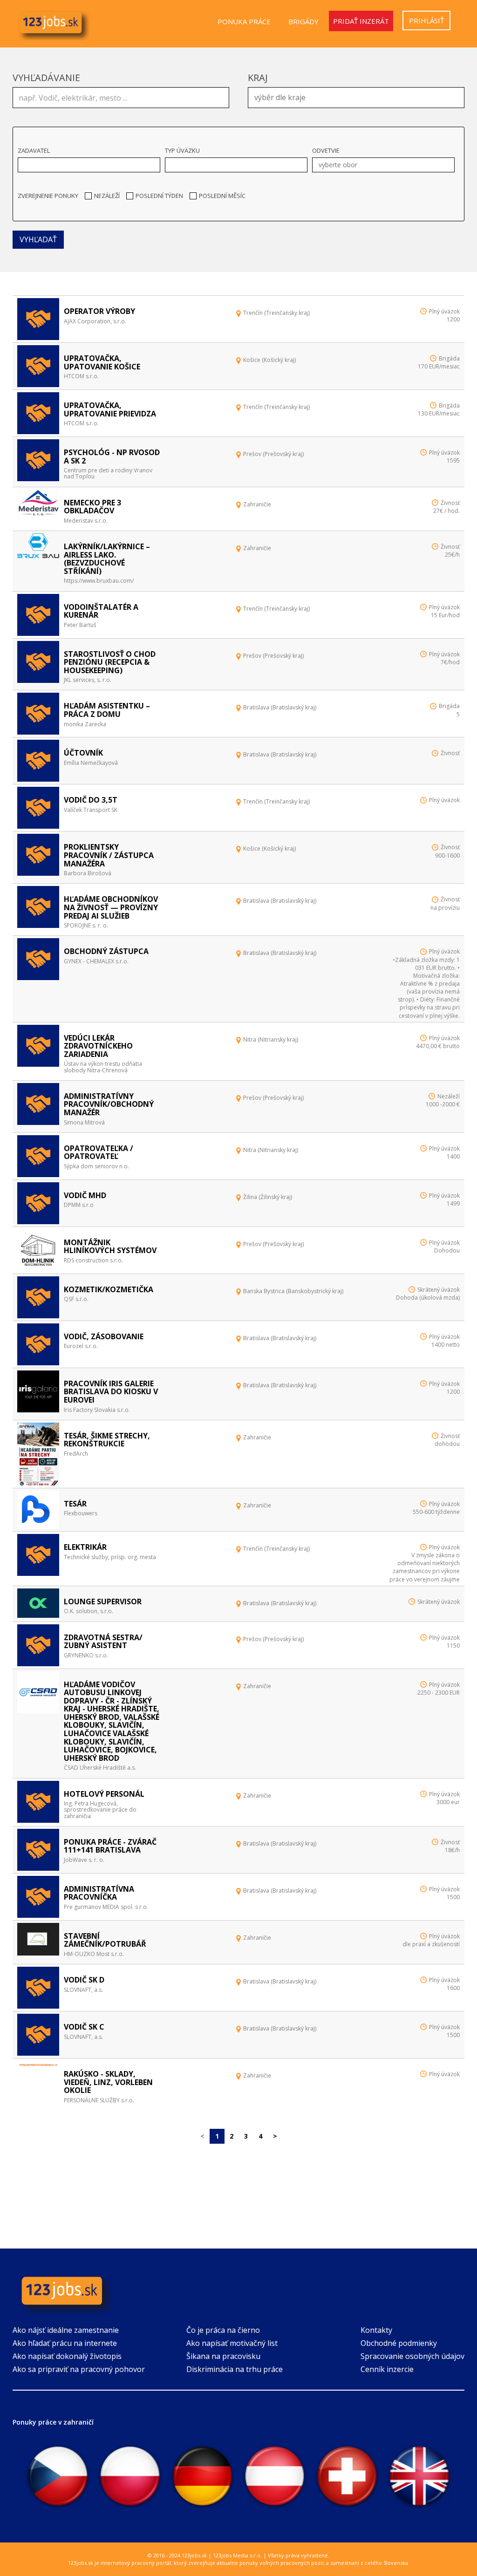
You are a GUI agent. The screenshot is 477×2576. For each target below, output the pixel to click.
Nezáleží (107, 196)
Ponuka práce (244, 21)
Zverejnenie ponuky (48, 196)
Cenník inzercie (387, 2369)
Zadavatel (34, 150)
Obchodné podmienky (399, 2343)
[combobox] (356, 98)
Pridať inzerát (361, 21)
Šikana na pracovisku (223, 2356)
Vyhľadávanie (46, 78)
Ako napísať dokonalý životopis (67, 2356)
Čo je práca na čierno (223, 2330)
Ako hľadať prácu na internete (65, 2343)
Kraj (258, 78)
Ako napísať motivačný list (232, 2343)
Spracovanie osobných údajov (412, 2356)
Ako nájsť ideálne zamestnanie (66, 2330)
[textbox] (358, 96)
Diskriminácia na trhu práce (235, 2369)
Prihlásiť (426, 20)
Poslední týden (159, 196)
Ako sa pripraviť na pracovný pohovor (79, 2369)
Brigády (303, 21)
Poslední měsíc (222, 196)
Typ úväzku (182, 150)
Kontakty (376, 2330)
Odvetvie (326, 150)
